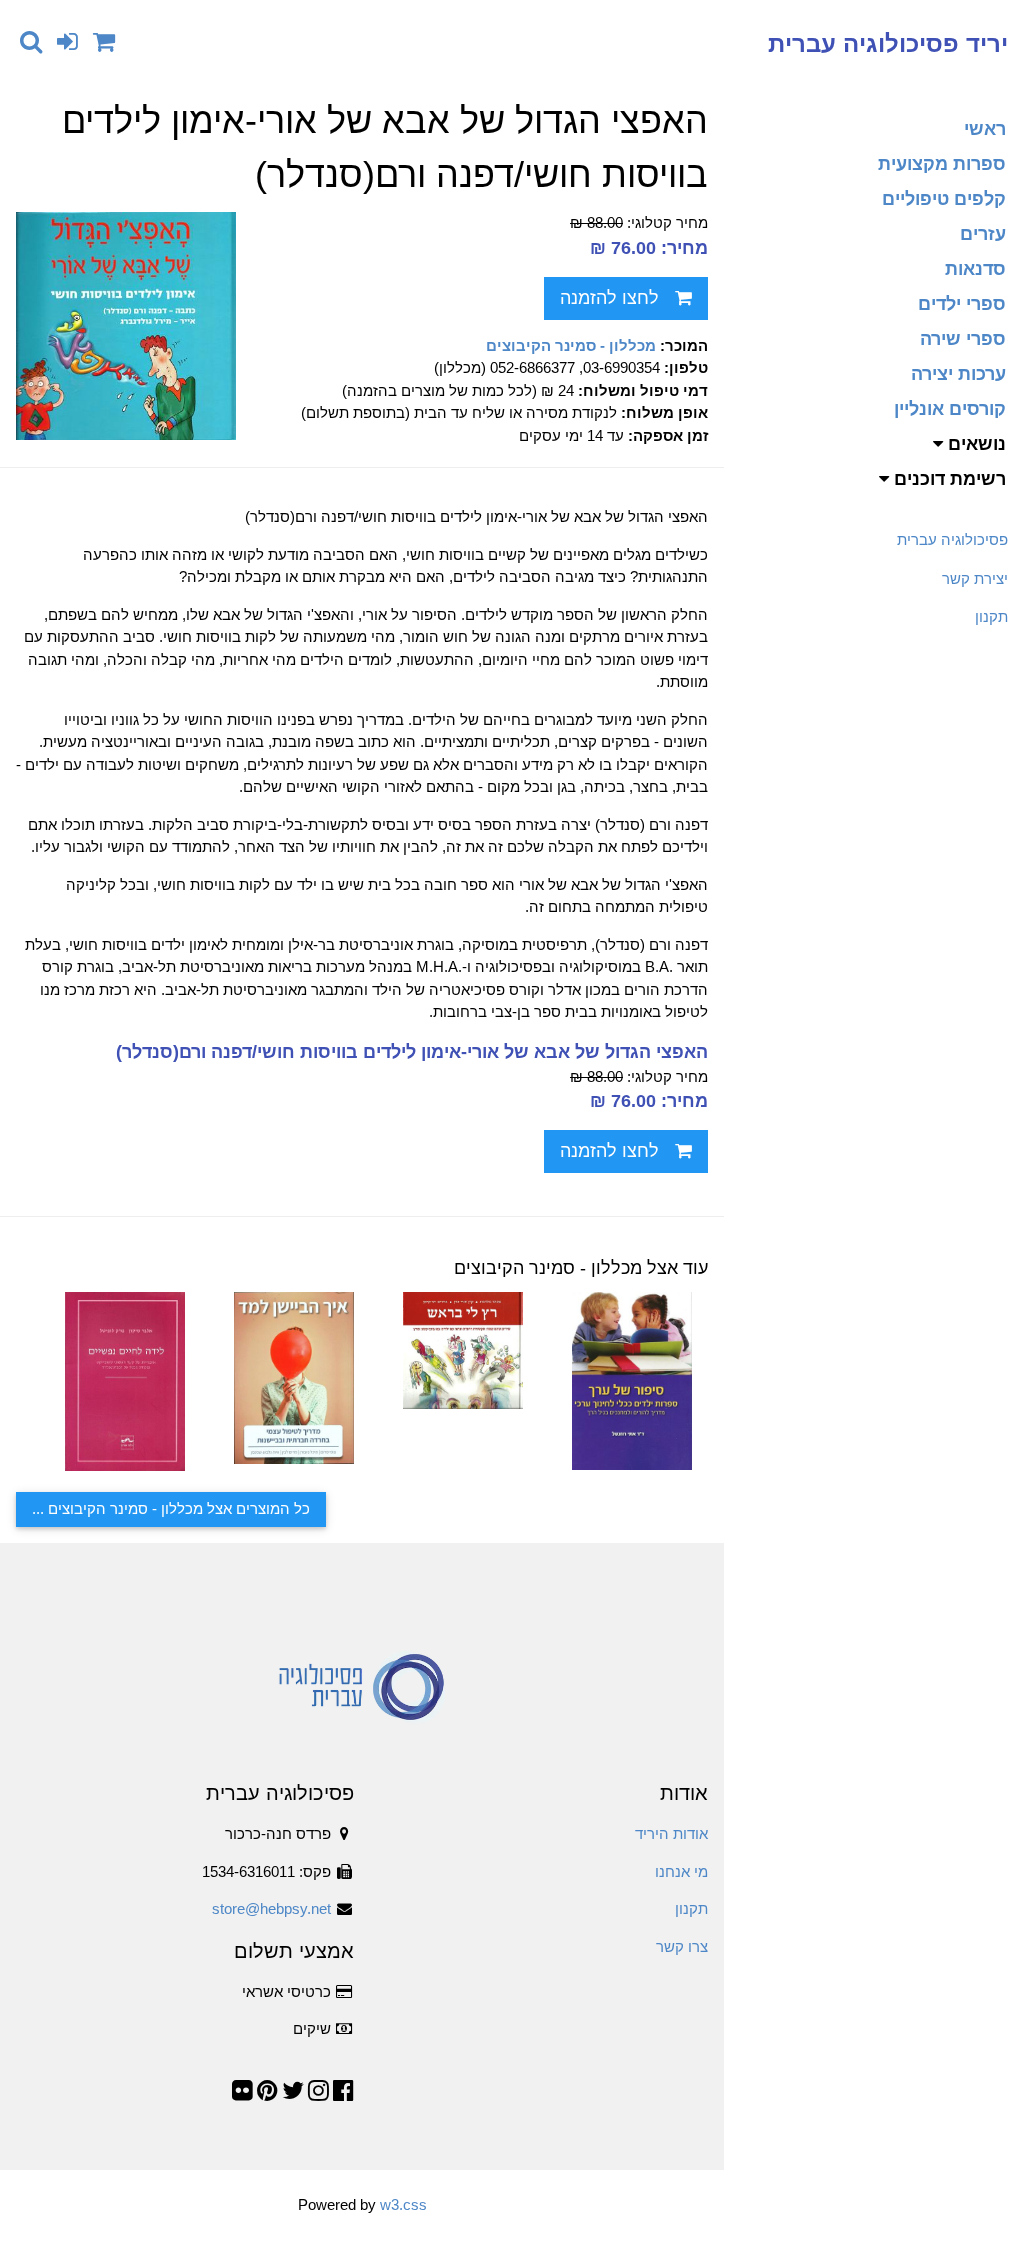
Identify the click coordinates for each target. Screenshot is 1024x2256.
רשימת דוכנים (947, 479)
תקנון (991, 616)
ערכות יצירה (958, 374)
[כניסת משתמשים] (67, 41)
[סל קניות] (104, 41)
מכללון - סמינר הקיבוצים (571, 345)
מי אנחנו (681, 1871)
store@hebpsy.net (271, 1908)
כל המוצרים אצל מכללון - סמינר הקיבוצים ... (171, 1508)
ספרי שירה (963, 339)
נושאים (974, 444)
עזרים (983, 234)
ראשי (985, 129)
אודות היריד (671, 1833)
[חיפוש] (31, 41)
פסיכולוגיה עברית (952, 539)
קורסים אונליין (950, 409)
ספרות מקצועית (942, 164)
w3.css (403, 2204)
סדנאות (975, 269)
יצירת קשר (975, 578)
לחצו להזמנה (609, 298)
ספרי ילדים (962, 304)
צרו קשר (682, 1946)
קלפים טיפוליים (944, 199)
